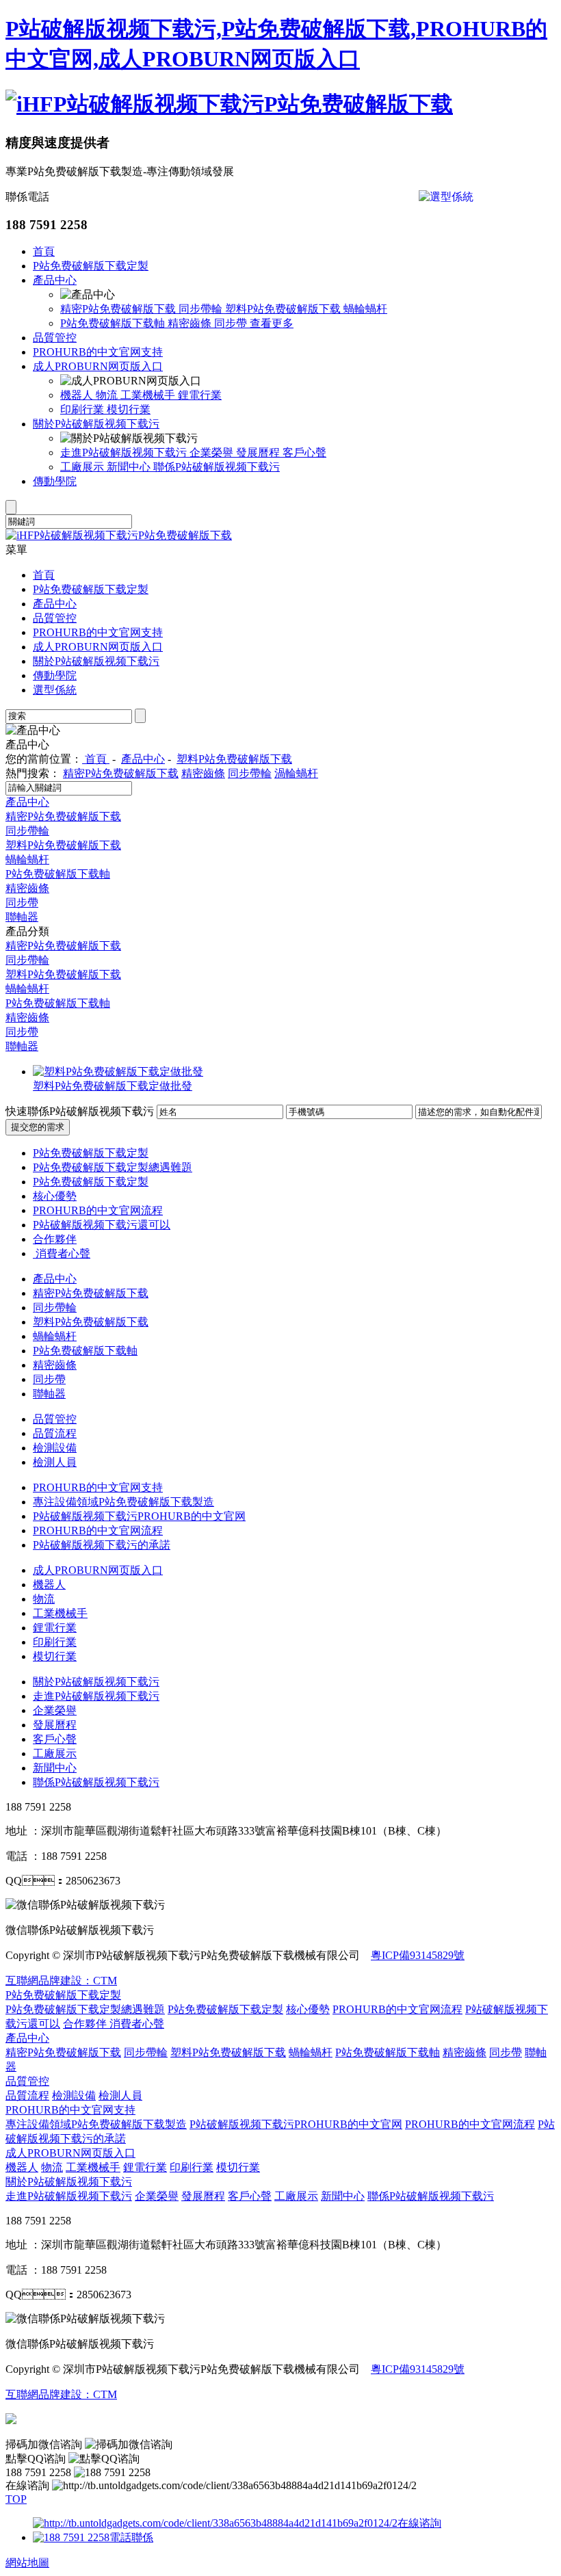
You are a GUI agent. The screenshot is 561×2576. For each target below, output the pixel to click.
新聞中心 (130, 467)
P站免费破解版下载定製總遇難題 (113, 1167)
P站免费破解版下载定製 (91, 266)
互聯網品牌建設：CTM (61, 2394)
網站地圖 (27, 2563)
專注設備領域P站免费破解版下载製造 (123, 1502)
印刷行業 (83, 409)
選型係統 (55, 690)
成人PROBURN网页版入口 (98, 366)
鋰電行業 (200, 395)
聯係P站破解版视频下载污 (217, 467)
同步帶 (232, 323)
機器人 (78, 395)
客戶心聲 (304, 452)
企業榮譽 (213, 452)
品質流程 (55, 1433)
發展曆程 (259, 452)
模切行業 (129, 409)
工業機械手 (149, 395)
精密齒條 (191, 323)
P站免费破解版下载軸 (114, 323)
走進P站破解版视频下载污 (125, 452)
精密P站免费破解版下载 (119, 309)
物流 (108, 395)
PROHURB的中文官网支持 (98, 352)
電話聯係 (131, 2537)
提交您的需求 (38, 1127)
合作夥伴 (55, 1239)
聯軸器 (22, 917)
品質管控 (55, 338)
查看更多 (272, 323)
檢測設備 (55, 1448)
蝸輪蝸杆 (365, 309)
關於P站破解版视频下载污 (96, 424)
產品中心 (55, 280)
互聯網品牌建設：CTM (61, 1981)
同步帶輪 (202, 309)
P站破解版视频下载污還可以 (102, 1225)
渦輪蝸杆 (296, 773)
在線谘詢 (419, 2523)
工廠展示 (83, 467)
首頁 (44, 251)
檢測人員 (55, 1462)
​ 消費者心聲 (62, 1253)
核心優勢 (55, 1196)
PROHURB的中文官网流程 (98, 1210)
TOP (16, 2499)
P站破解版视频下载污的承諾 (102, 1545)
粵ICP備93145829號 (418, 1955)
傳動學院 (55, 481)
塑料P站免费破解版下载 (284, 309)
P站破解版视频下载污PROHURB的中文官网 (139, 1516)
